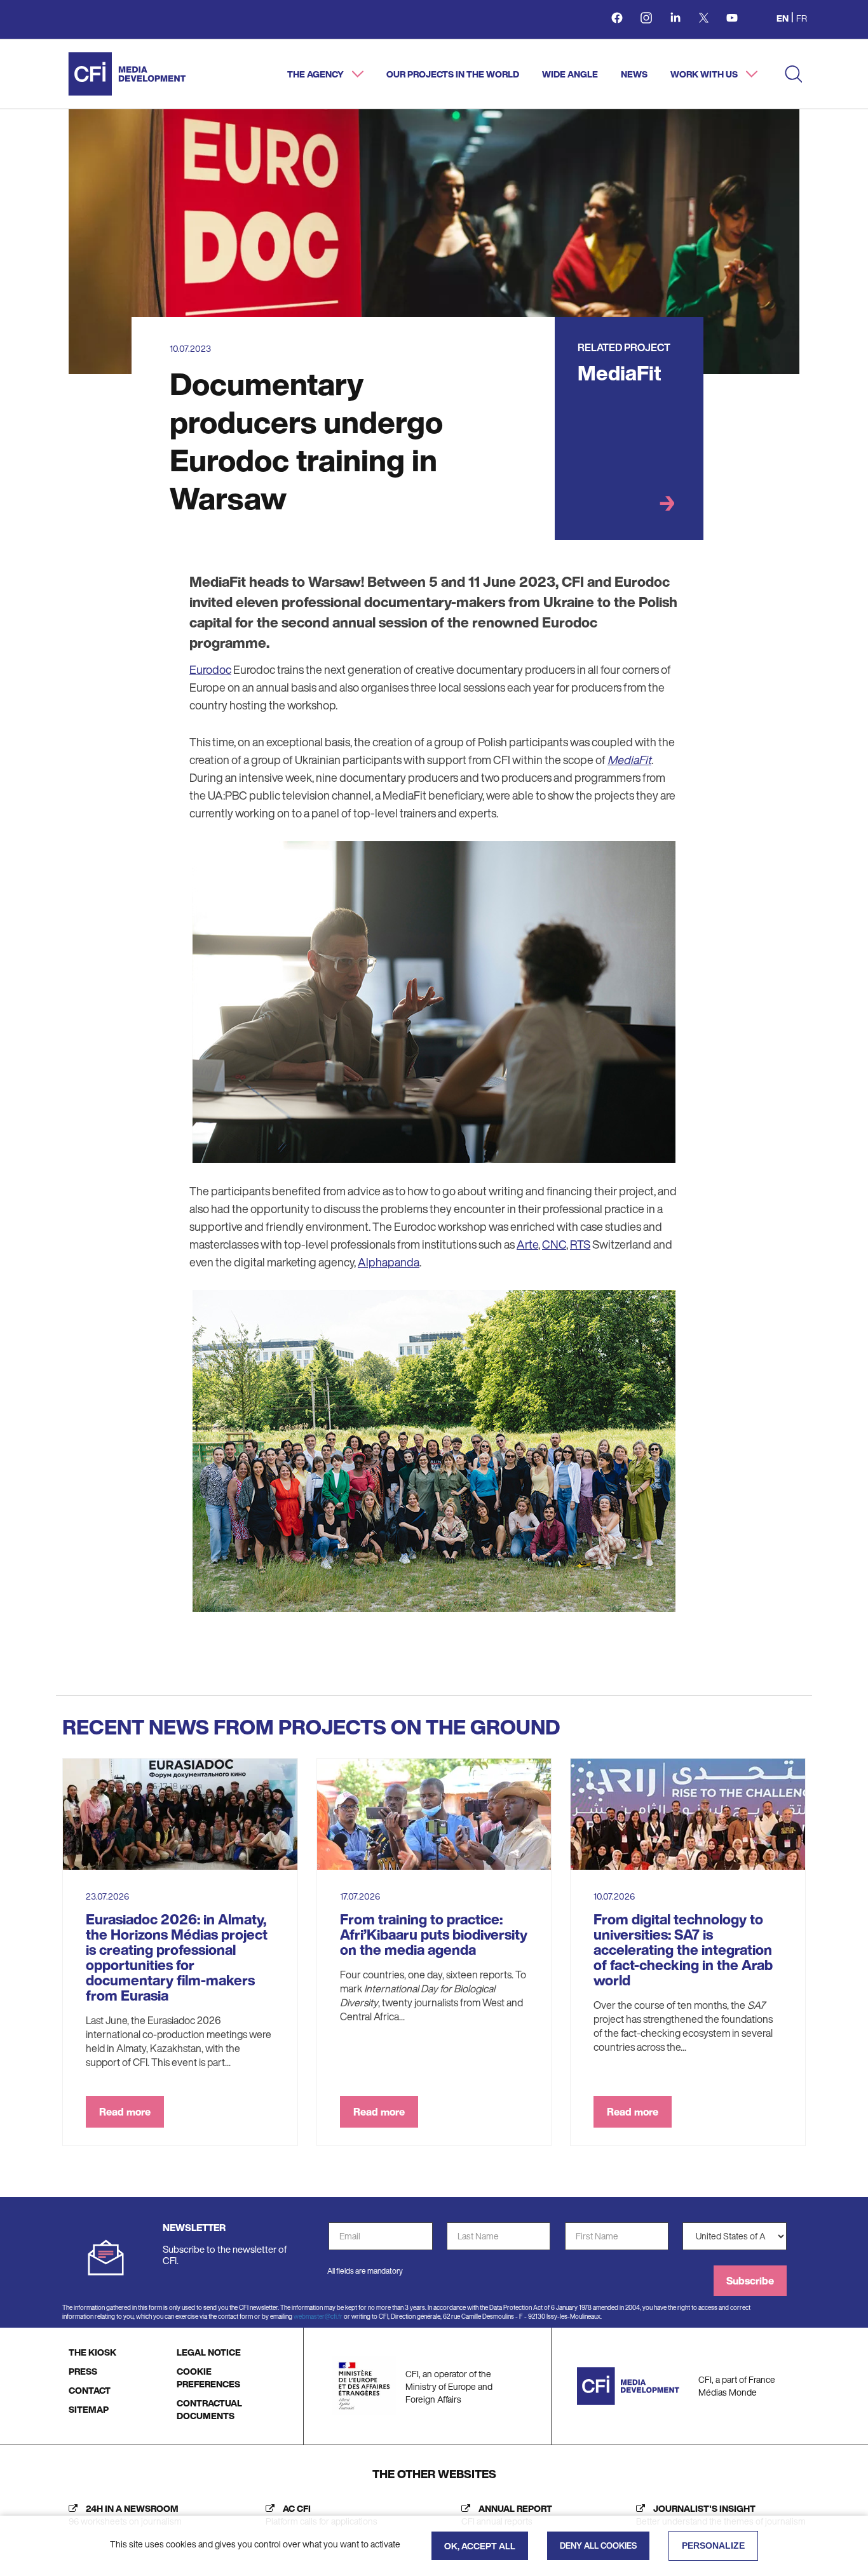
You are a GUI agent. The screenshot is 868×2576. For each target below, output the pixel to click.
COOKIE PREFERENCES (208, 2378)
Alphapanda (389, 1262)
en (783, 18)
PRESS (83, 2371)
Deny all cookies (598, 2546)
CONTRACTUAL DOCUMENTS (209, 2409)
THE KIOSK (92, 2352)
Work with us (705, 74)
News (634, 74)
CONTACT (90, 2390)
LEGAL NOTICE (209, 2352)
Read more (125, 2112)
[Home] (127, 74)
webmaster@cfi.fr (318, 2317)
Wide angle (570, 74)
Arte (527, 1244)
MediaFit (620, 373)
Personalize (713, 2546)
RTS (580, 1244)
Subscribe (750, 2281)
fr (802, 18)
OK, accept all (480, 2546)
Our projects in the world (453, 74)
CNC (554, 1244)
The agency (316, 74)
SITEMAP (89, 2409)
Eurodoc (210, 669)
